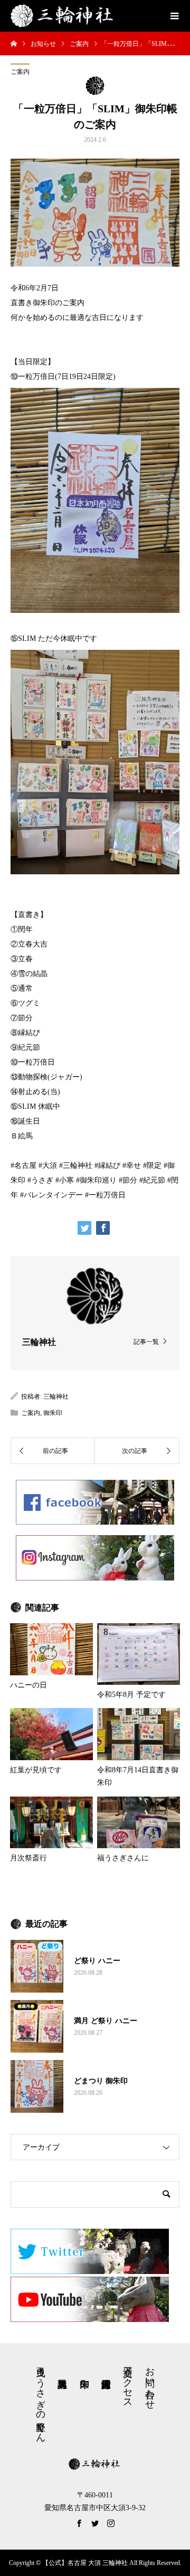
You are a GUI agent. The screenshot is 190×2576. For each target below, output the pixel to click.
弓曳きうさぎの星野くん (41, 2399)
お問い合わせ (150, 2383)
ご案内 (20, 72)
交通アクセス (128, 2382)
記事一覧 (146, 1341)
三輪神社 (56, 1397)
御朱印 (53, 1413)
